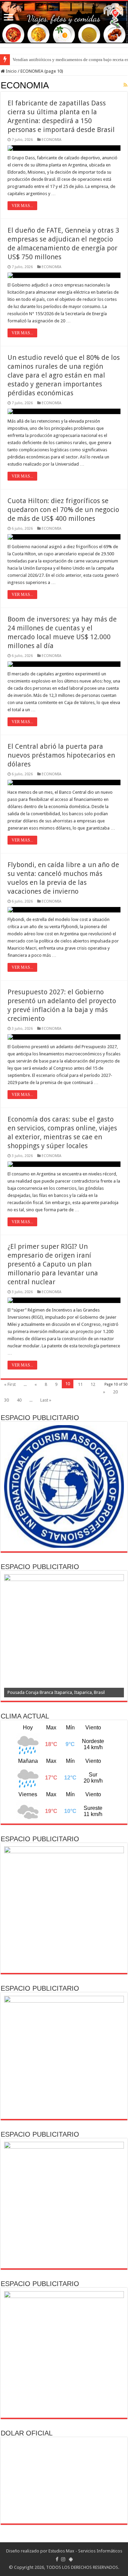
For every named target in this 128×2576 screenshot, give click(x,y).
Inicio (11, 71)
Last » (46, 1400)
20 (115, 1392)
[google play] (71, 2559)
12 (93, 1384)
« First (10, 1384)
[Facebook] (57, 2559)
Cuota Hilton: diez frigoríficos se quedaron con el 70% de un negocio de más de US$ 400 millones (63, 510)
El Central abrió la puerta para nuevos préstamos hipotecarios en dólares (61, 755)
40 (19, 1400)
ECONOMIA (52, 140)
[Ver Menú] (9, 18)
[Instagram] (63, 2559)
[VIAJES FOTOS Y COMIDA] (64, 22)
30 (6, 1400)
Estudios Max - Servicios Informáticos (85, 2551)
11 (80, 1384)
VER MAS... (22, 206)
